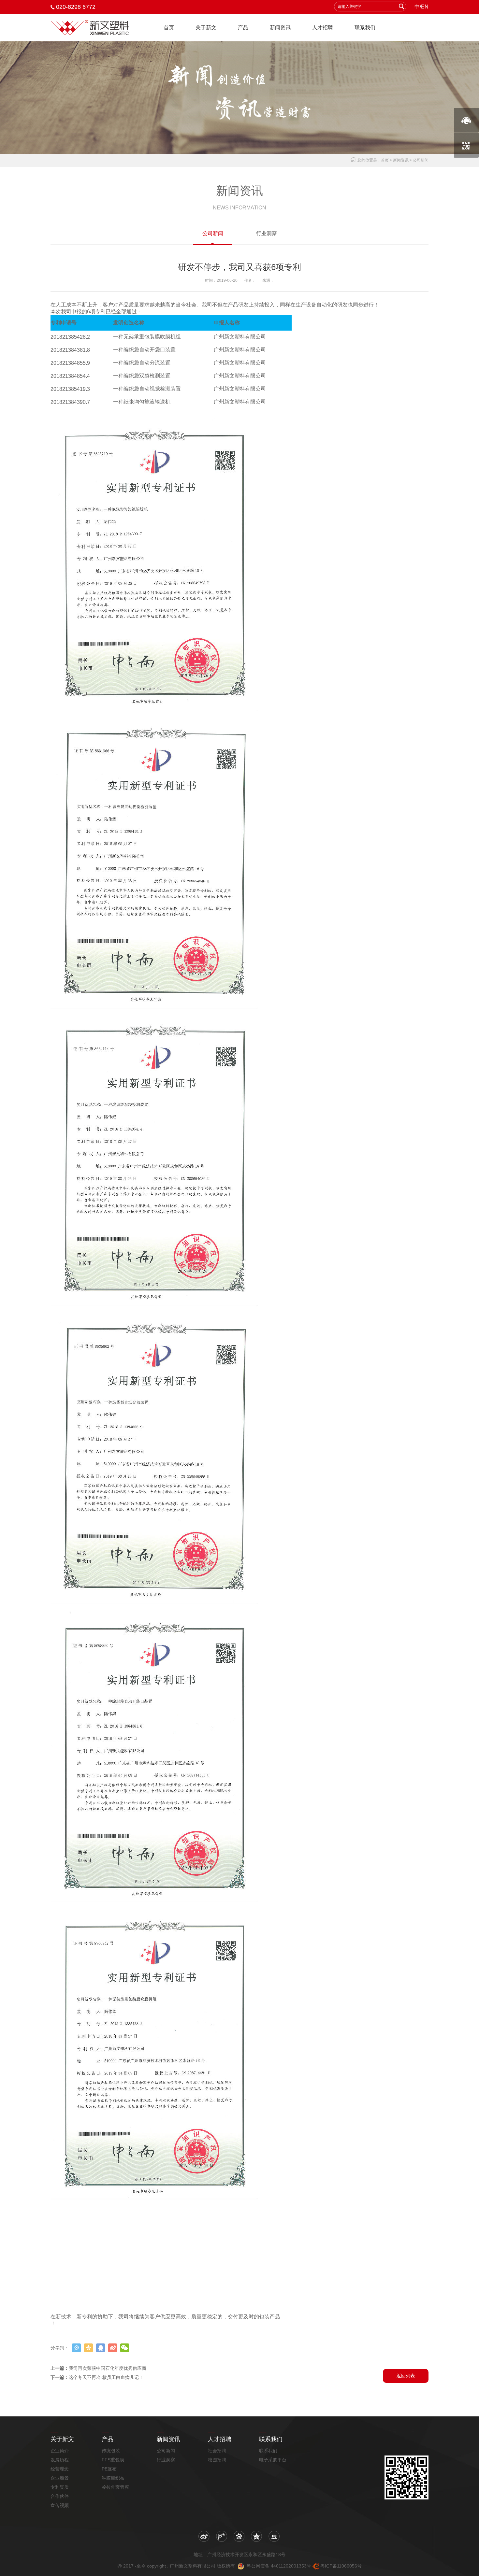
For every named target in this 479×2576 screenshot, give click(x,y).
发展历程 (60, 2460)
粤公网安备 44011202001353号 (278, 2566)
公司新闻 (213, 233)
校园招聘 (217, 2460)
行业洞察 (267, 233)
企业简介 (60, 2451)
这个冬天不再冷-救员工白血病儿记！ (106, 2377)
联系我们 (365, 28)
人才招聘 (323, 28)
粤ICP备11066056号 (341, 2566)
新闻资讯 (280, 28)
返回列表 (406, 2376)
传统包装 (111, 2451)
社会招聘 (217, 2451)
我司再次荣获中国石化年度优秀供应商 (108, 2368)
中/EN (421, 7)
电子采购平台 (273, 2460)
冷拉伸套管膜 (115, 2487)
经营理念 (60, 2469)
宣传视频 (60, 2505)
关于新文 (206, 28)
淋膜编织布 (113, 2478)
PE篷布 (109, 2469)
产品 (243, 28)
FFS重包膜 (113, 2460)
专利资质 (60, 2487)
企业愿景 (60, 2478)
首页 (169, 28)
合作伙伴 (60, 2496)
